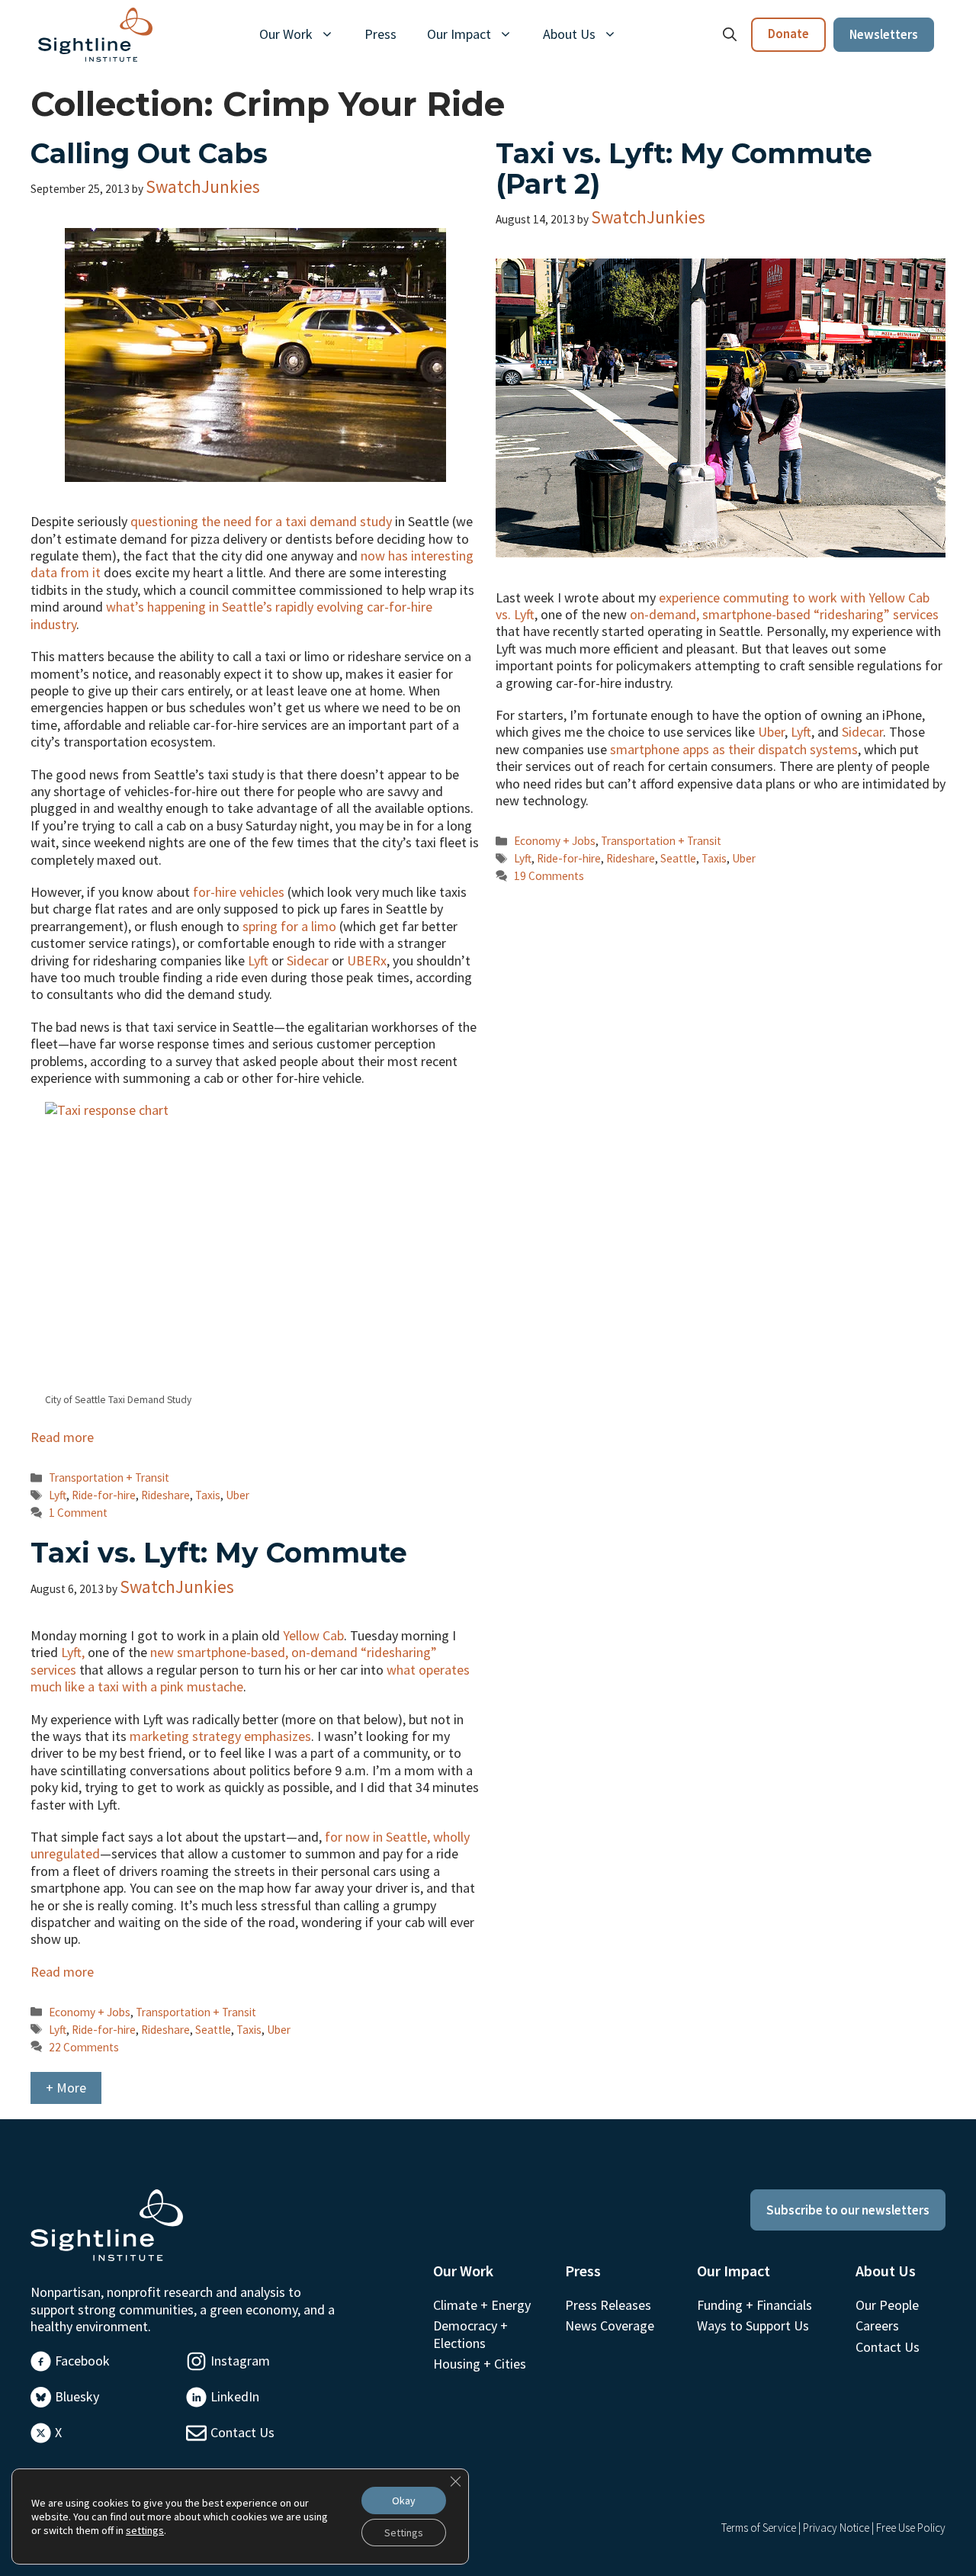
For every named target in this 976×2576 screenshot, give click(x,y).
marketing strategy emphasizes (220, 1736)
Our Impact (459, 34)
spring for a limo (289, 926)
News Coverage (610, 2325)
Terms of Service (759, 2528)
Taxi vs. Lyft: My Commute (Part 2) (684, 169)
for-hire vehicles (239, 892)
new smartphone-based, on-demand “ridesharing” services (234, 1661)
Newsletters (884, 34)
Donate (788, 34)
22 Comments (84, 2047)
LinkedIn (235, 2396)
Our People (887, 2305)
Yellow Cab (313, 1635)
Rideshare (165, 1495)
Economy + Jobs (555, 841)
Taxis (208, 1495)
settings (145, 2530)
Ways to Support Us (753, 2325)
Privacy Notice (836, 2528)
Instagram (240, 2361)
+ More (66, 2088)
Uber (238, 1495)
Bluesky (77, 2396)
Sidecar (308, 960)
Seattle (678, 858)
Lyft (258, 960)
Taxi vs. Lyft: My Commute (219, 1553)
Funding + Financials (754, 2305)
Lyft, (73, 1652)
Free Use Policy (911, 2528)
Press (380, 34)
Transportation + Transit (109, 1478)
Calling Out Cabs (149, 153)
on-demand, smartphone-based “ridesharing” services (784, 614)
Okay (404, 2501)
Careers (877, 2325)
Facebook (82, 2361)
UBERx (367, 960)
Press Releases (608, 2305)
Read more (62, 1437)
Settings (404, 2533)
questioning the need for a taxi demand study (261, 521)
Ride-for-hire (104, 1495)
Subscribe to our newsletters (848, 2210)
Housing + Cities (480, 2364)
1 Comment (78, 1513)
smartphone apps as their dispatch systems (734, 749)
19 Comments (549, 876)
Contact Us (242, 2432)
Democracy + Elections (470, 2334)
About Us (569, 34)
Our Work (286, 34)
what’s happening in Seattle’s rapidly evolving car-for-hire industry (231, 615)
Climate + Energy (482, 2305)
